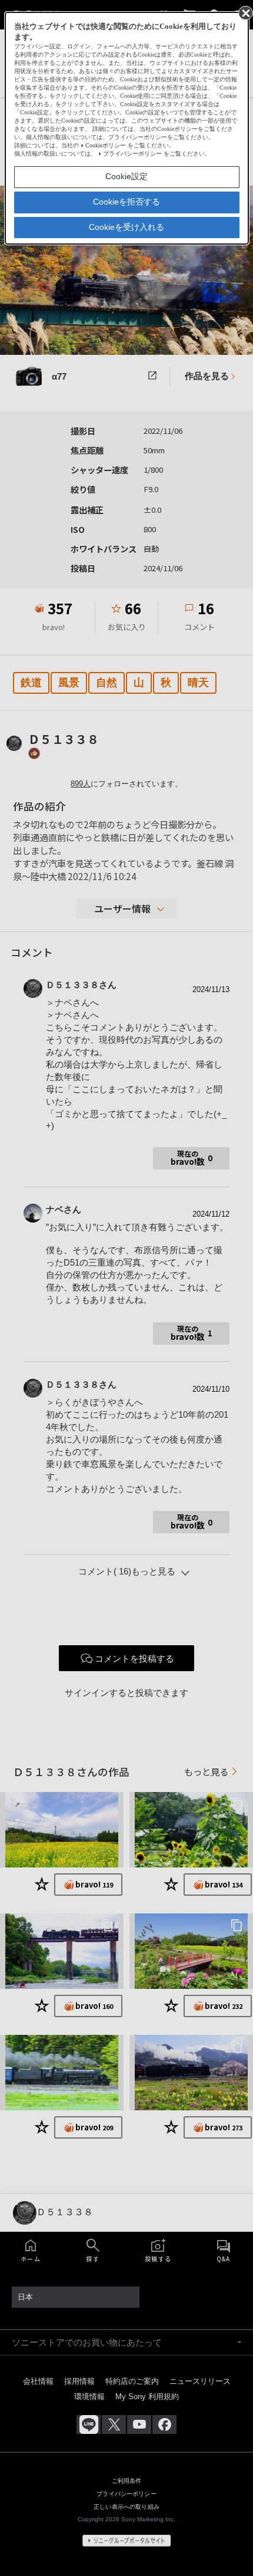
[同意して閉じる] (245, 12)
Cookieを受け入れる (126, 227)
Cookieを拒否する (126, 202)
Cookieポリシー (106, 145)
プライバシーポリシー (132, 154)
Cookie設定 (126, 176)
